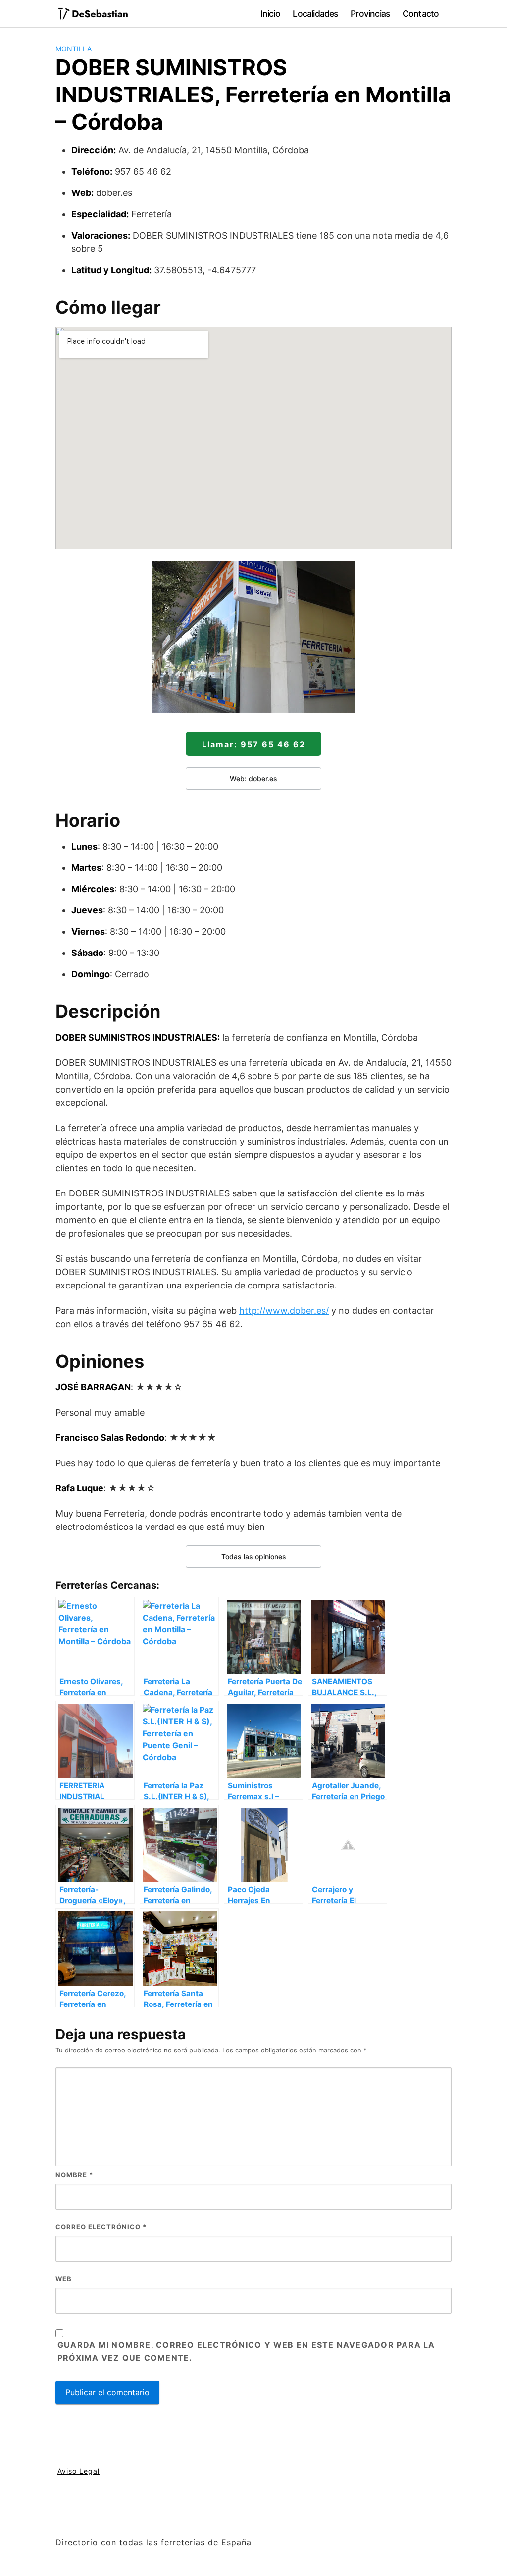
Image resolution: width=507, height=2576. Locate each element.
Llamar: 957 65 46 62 (254, 744)
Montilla (74, 49)
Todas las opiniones (254, 1556)
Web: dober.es (253, 779)
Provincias (370, 14)
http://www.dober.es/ (284, 1311)
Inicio (270, 14)
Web (64, 2279)
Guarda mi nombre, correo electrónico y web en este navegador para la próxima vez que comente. (246, 2351)
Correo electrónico (101, 2227)
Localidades (315, 14)
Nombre (74, 2175)
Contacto (421, 14)
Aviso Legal (78, 2471)
